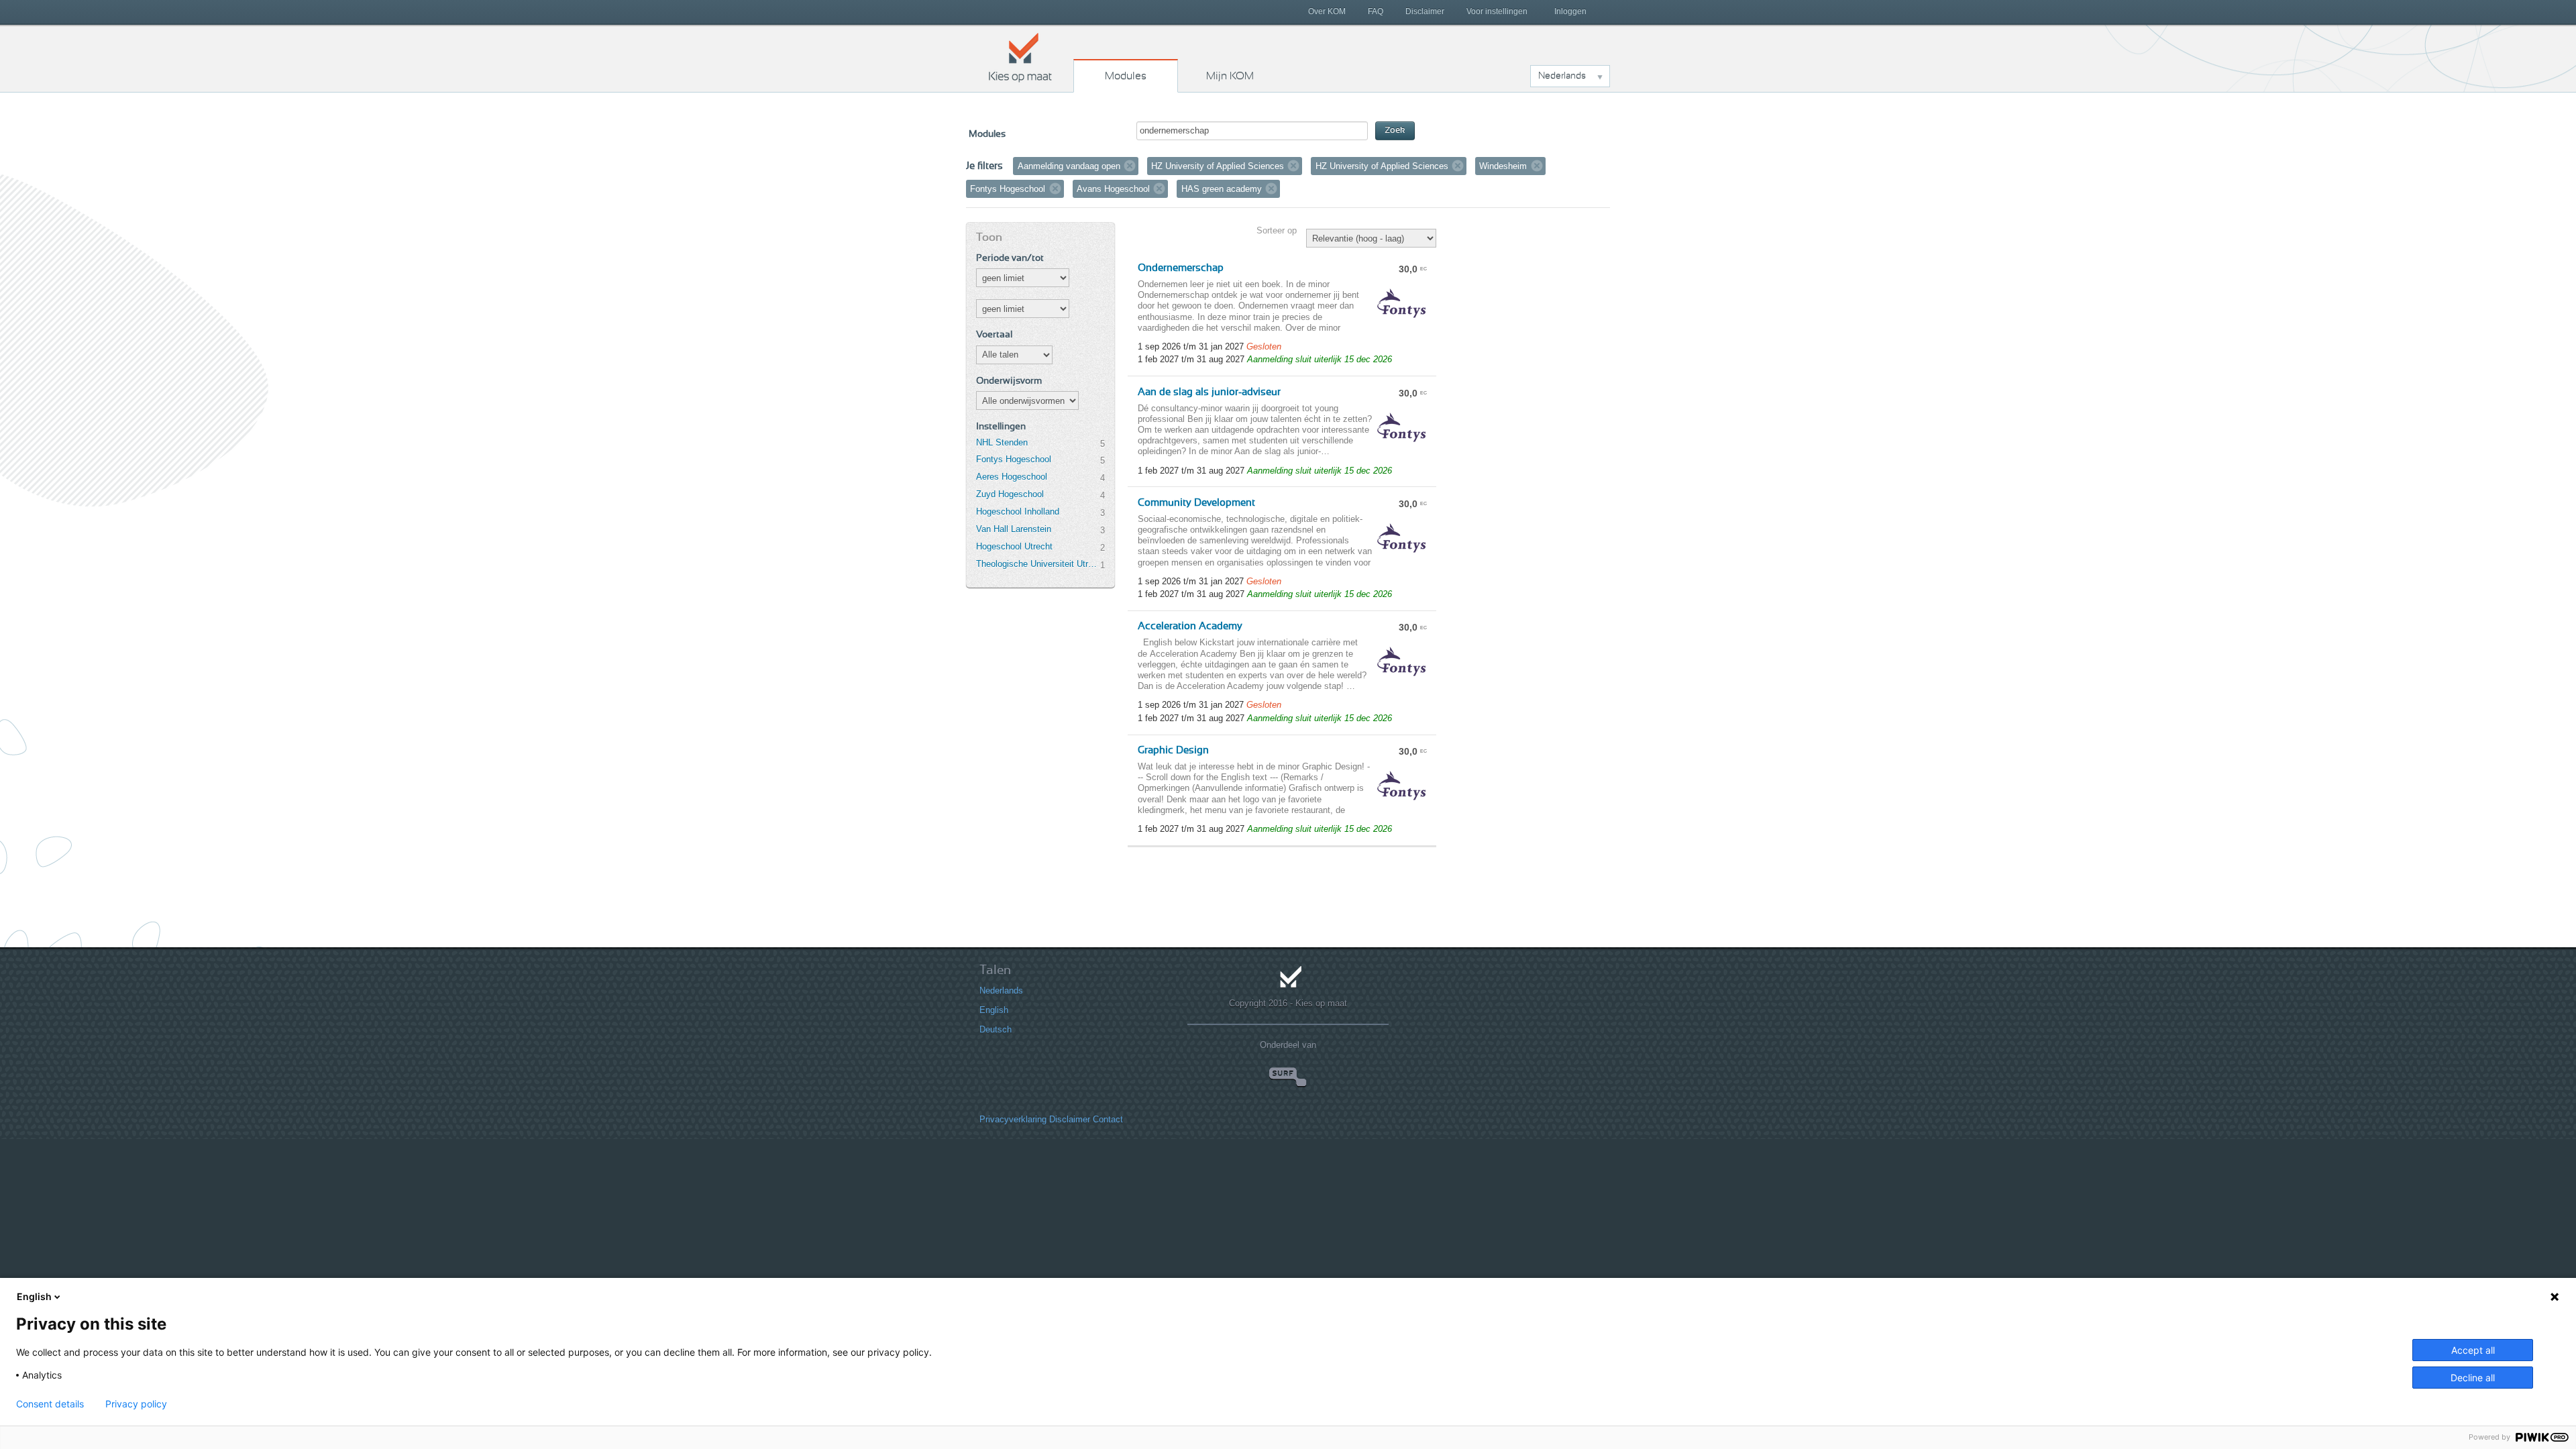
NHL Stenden (1002, 442)
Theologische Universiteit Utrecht (1038, 564)
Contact (1108, 1119)
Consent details (50, 1404)
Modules (1126, 76)
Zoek (1395, 130)
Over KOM (1327, 11)
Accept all (2473, 1350)
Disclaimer (1425, 11)
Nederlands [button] (1562, 76)
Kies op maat (1020, 57)
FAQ (1376, 11)
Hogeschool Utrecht (1014, 546)
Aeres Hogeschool (1012, 477)
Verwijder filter (1130, 166)
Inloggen (1570, 11)
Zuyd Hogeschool (1010, 494)
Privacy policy (136, 1404)
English (994, 1010)
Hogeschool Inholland (1018, 512)
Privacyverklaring (1013, 1119)
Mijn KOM (1230, 76)
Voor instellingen (1497, 11)
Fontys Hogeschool (1014, 459)
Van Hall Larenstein (1014, 529)
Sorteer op (1277, 230)
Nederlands (1001, 990)
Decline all (2473, 1378)
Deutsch (996, 1029)
